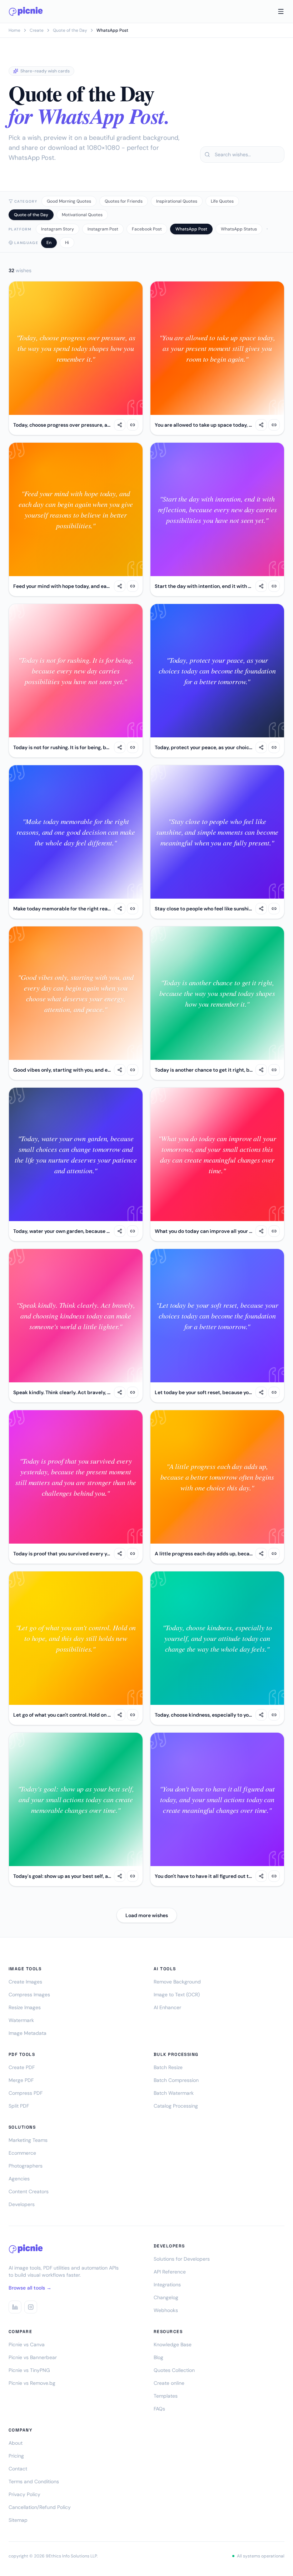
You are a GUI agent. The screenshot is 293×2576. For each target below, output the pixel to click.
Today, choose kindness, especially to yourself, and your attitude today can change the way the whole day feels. (204, 1715)
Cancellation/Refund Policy (40, 2507)
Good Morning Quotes (69, 201)
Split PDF (19, 2106)
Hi (67, 243)
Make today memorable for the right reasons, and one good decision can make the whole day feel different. (62, 909)
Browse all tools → (30, 2288)
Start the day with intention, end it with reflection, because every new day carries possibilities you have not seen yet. (204, 586)
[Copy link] (133, 425)
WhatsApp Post (191, 229)
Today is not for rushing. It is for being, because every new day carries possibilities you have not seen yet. (62, 747)
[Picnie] (26, 11)
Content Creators (29, 2191)
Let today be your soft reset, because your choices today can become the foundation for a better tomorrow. (204, 1392)
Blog (158, 2357)
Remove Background (177, 1982)
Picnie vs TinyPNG (29, 2370)
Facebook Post (147, 229)
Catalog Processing (176, 2106)
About (16, 2443)
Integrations (167, 2285)
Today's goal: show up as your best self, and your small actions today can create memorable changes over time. (62, 1876)
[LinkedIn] (15, 2307)
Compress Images (29, 1995)
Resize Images (25, 2007)
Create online (169, 2383)
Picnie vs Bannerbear (33, 2357)
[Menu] (281, 11)
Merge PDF (21, 2080)
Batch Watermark (174, 2093)
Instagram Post (103, 229)
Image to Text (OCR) (177, 1995)
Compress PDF (26, 2093)
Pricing (16, 2456)
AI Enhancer (167, 2007)
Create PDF (22, 2067)
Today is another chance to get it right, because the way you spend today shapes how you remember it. (204, 1070)
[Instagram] (31, 2307)
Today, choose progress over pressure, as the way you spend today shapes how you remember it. (62, 425)
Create (37, 30)
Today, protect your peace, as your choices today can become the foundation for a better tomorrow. (204, 747)
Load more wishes (147, 1915)
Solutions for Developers (182, 2259)
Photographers (26, 2166)
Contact (18, 2469)
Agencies (19, 2179)
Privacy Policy (24, 2494)
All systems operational (261, 2556)
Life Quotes (222, 201)
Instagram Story (58, 229)
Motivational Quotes (82, 215)
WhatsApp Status (239, 229)
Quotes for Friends (124, 201)
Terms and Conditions (34, 2481)
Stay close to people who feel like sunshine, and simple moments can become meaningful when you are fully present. (204, 909)
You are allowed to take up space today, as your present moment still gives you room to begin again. (204, 425)
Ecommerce (22, 2153)
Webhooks (166, 2310)
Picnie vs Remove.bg (32, 2383)
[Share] (120, 425)
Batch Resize (168, 2067)
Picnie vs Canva (27, 2344)
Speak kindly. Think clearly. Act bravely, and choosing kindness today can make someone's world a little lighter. (62, 1392)
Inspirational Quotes (177, 201)
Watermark (21, 2020)
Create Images (25, 1982)
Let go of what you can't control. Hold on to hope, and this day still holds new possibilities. (62, 1715)
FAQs (159, 2409)
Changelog (166, 2297)
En (49, 243)
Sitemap (18, 2520)
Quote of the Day (70, 30)
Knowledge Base (173, 2344)
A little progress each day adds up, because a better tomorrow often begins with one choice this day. (204, 1554)
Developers (22, 2204)
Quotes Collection (174, 2370)
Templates (166, 2396)
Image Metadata (28, 2033)
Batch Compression (176, 2080)
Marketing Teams (28, 2140)
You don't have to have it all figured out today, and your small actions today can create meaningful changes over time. (204, 1876)
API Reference (170, 2272)
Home (14, 30)
